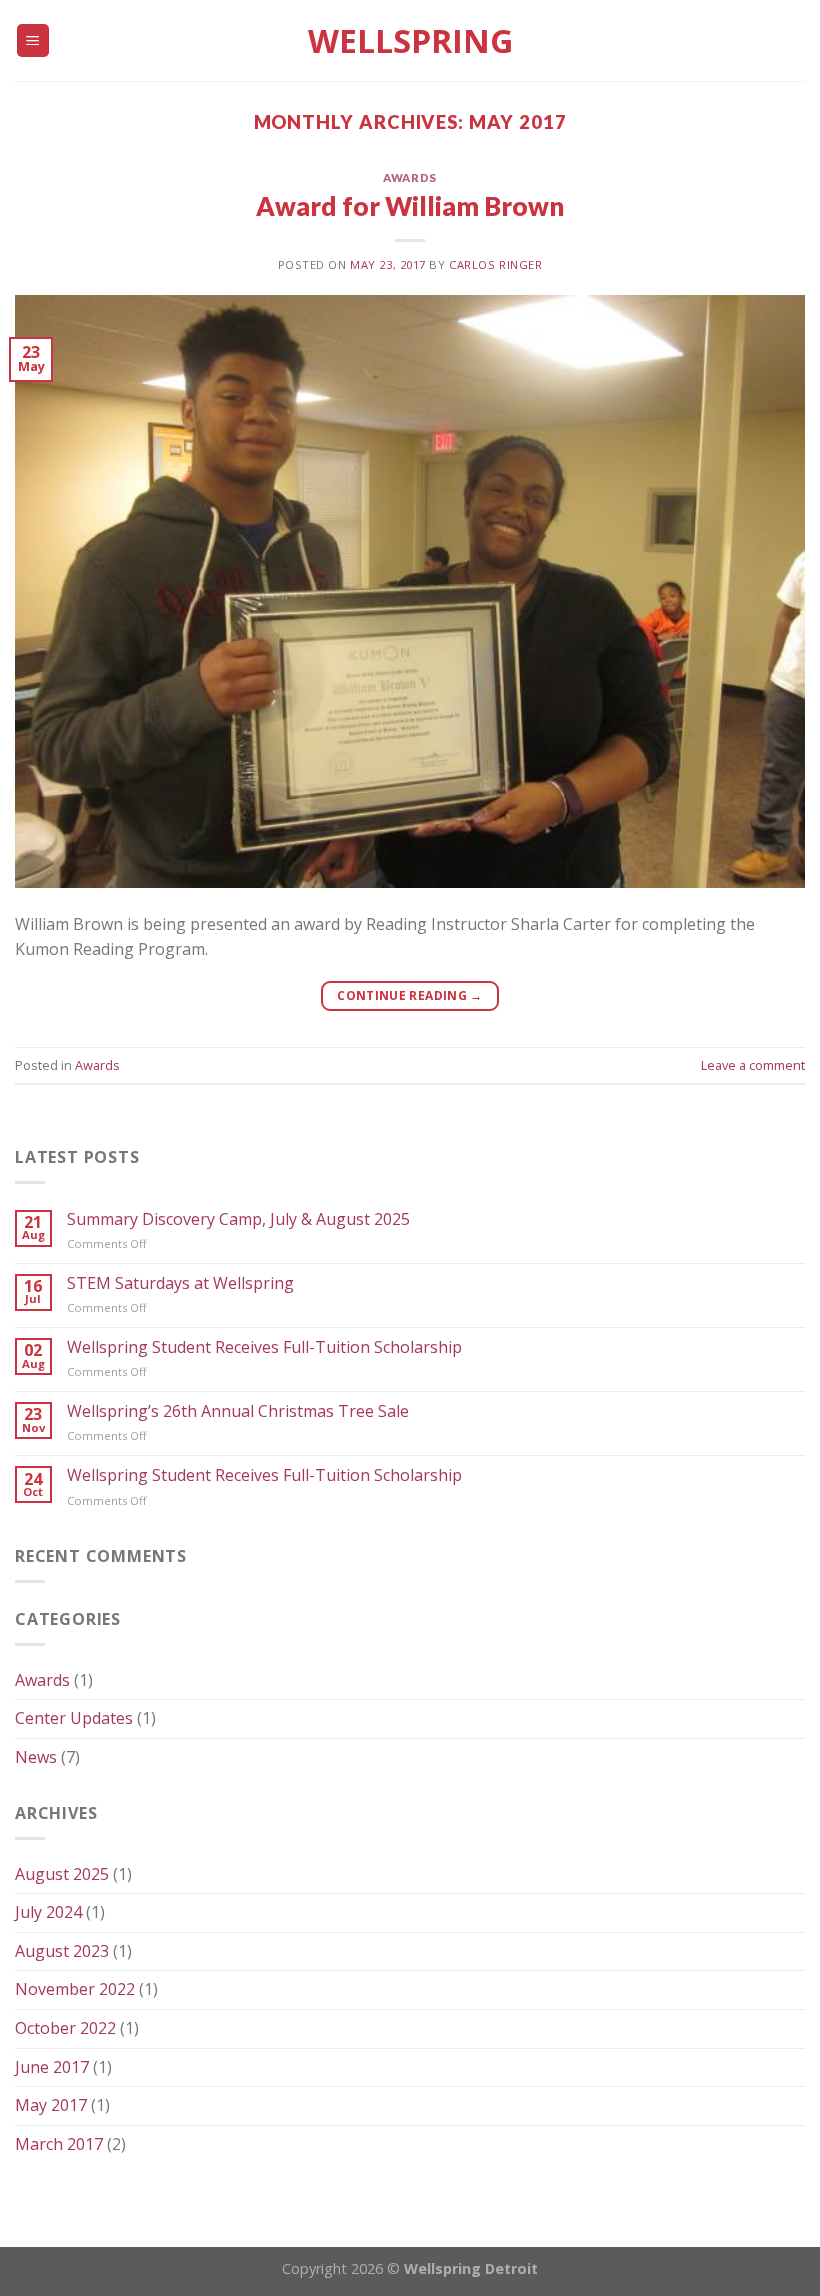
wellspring (410, 41)
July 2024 (48, 1912)
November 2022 (75, 1989)
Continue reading (410, 995)
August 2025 (62, 1874)
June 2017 (52, 2067)
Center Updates (74, 1718)
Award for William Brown (410, 206)
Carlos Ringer (495, 264)
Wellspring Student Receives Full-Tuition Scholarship (264, 1347)
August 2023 (62, 1951)
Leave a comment (753, 1065)
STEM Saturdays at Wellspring (180, 1283)
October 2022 (65, 2028)
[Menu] (33, 40)
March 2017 (59, 2144)
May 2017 (51, 2105)
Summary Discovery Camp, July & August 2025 (238, 1219)
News (36, 1757)
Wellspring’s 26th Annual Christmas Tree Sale (238, 1411)
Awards (409, 177)
